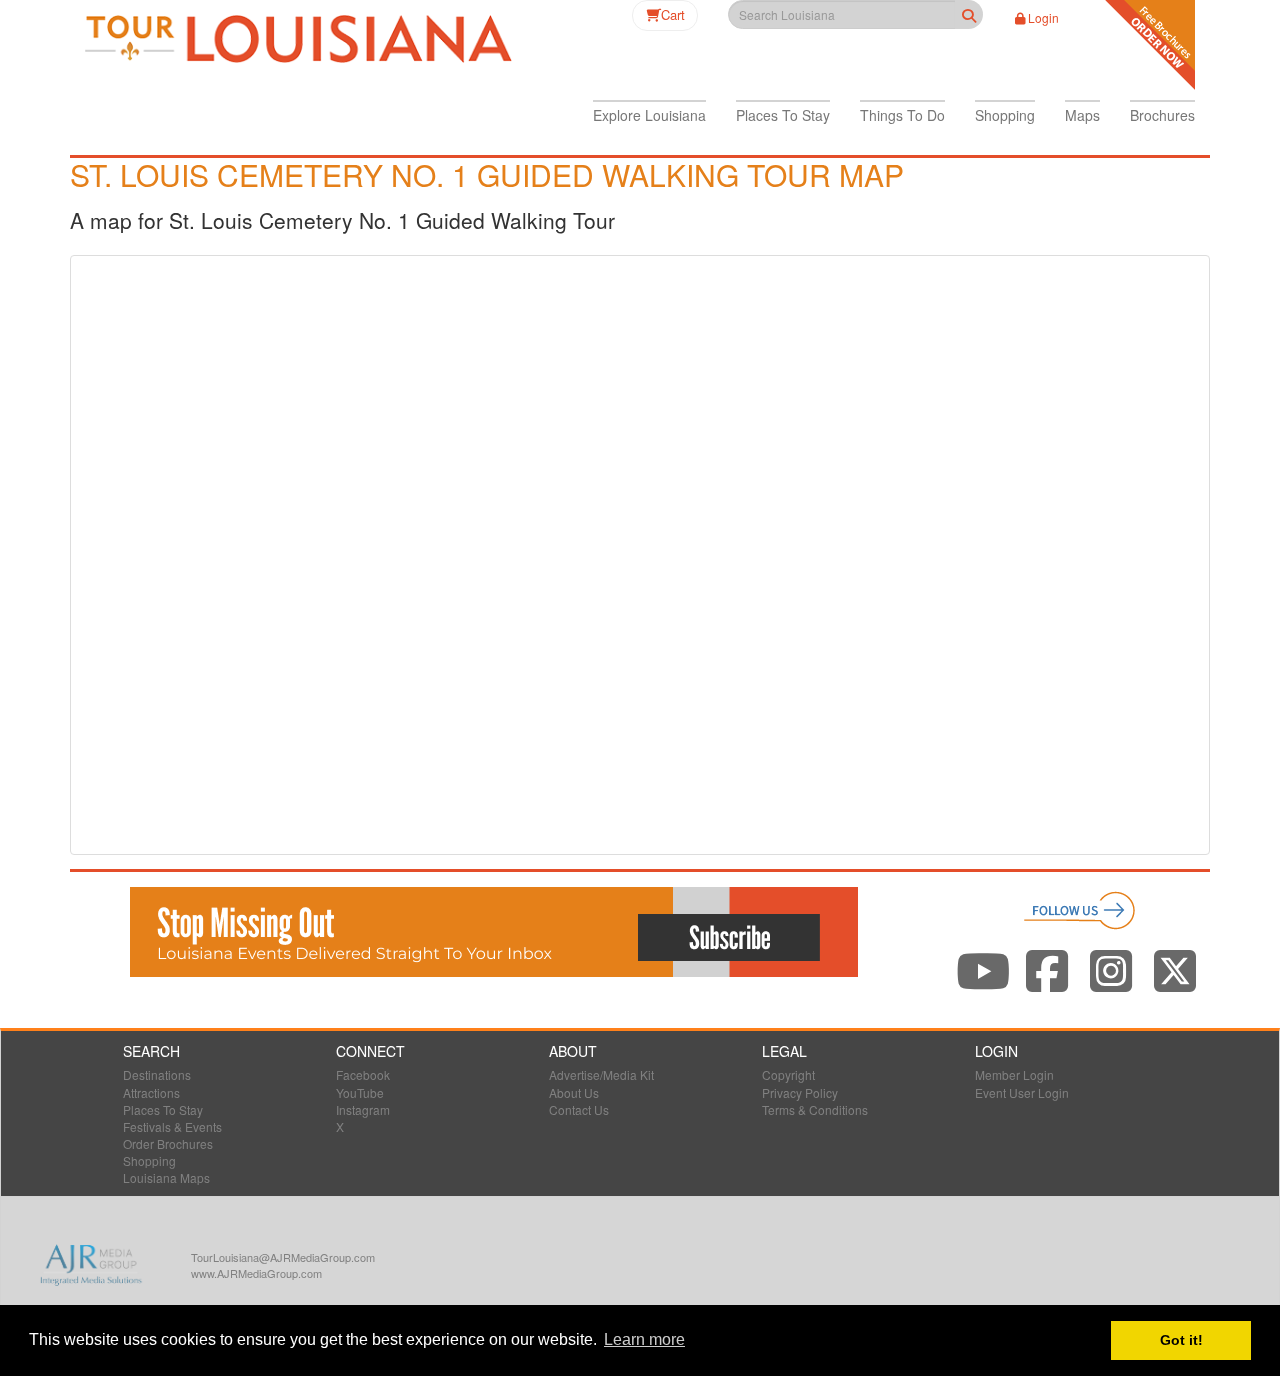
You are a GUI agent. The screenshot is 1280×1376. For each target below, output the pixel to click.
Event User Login (1022, 1092)
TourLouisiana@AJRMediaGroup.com (283, 1257)
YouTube (360, 1092)
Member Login (1014, 1074)
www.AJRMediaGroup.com (256, 1273)
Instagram (363, 1109)
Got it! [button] (1181, 1340)
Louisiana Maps (166, 1177)
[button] (649, 115)
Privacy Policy (800, 1092)
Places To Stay (163, 1109)
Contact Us (579, 1109)
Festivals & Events (172, 1126)
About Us (574, 1092)
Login (1043, 17)
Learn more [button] (644, 1339)
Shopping (149, 1160)
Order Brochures (168, 1143)
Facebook (363, 1074)
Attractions (151, 1092)
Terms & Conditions (815, 1109)
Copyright (788, 1074)
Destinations (157, 1074)
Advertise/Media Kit (601, 1074)
